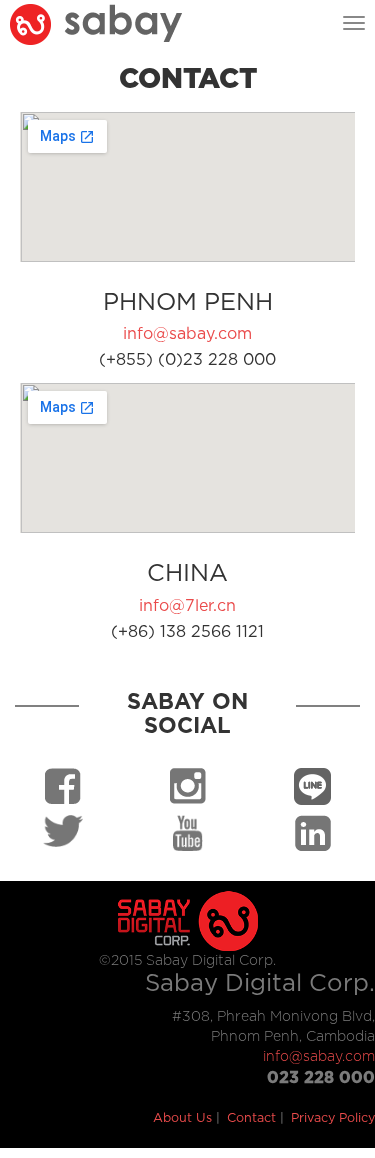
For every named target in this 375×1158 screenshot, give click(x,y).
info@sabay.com (187, 334)
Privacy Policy (333, 1118)
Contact (251, 1118)
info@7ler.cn (187, 606)
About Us (182, 1118)
